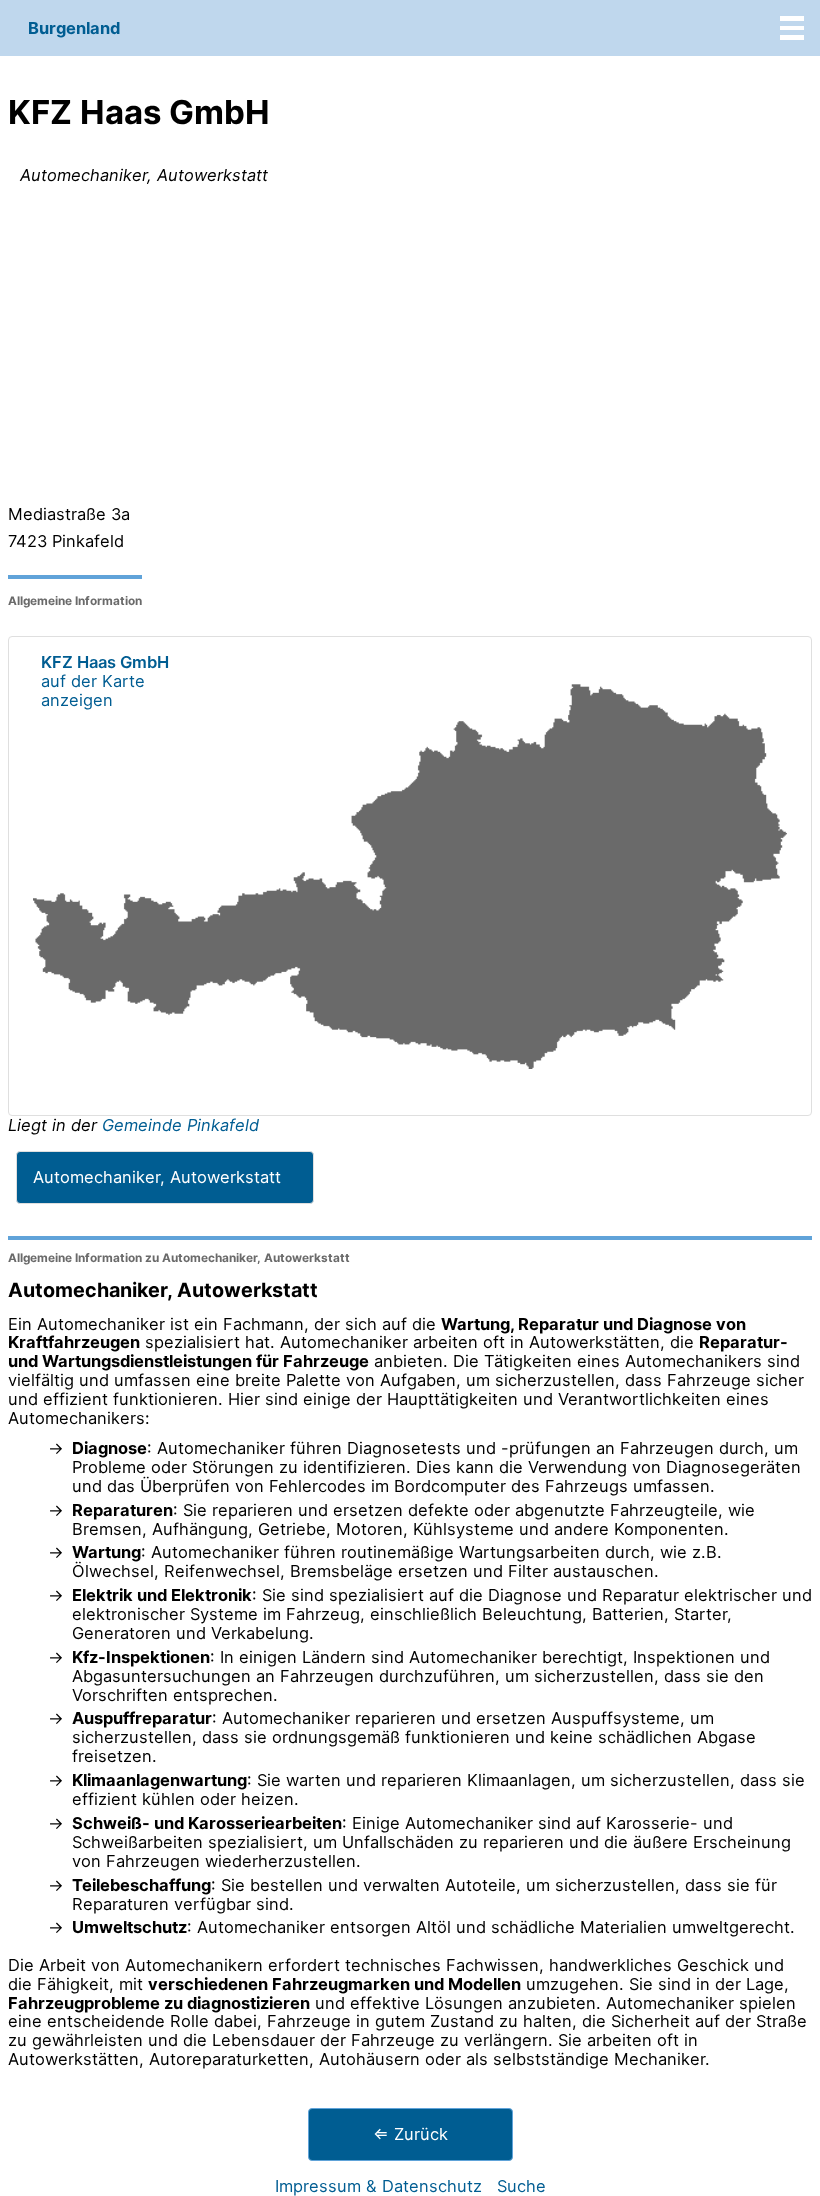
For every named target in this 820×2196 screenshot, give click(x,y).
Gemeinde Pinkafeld (180, 1125)
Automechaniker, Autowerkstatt (157, 1177)
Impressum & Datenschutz (378, 2186)
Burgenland (74, 28)
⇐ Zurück (410, 2134)
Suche (521, 2186)
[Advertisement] (410, 349)
